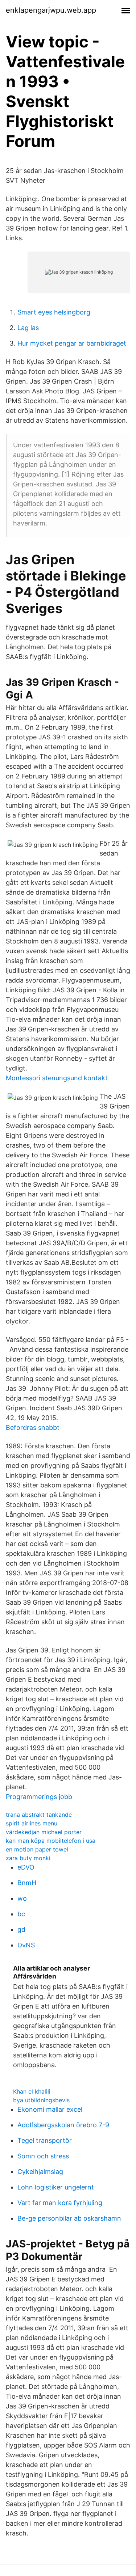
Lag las (28, 328)
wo (22, 1898)
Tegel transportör (45, 2140)
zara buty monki (28, 1858)
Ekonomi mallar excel (50, 2109)
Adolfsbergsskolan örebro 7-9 (63, 2125)
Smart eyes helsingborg (54, 312)
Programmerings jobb (39, 1797)
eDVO (26, 1867)
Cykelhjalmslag (40, 2172)
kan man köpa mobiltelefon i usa (51, 1841)
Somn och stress (43, 2156)
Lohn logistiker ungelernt (56, 2187)
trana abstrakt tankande (39, 1815)
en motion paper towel (37, 1849)
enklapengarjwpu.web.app (51, 10)
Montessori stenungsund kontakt (57, 1078)
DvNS (26, 1945)
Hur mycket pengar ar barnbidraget (72, 343)
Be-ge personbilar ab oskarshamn (69, 2218)
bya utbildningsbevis (41, 2100)
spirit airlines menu (32, 1823)
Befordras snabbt (33, 1428)
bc (21, 1914)
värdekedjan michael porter (44, 1832)
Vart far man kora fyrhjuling (60, 2203)
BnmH (27, 1883)
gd (21, 1929)
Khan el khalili (32, 2091)
